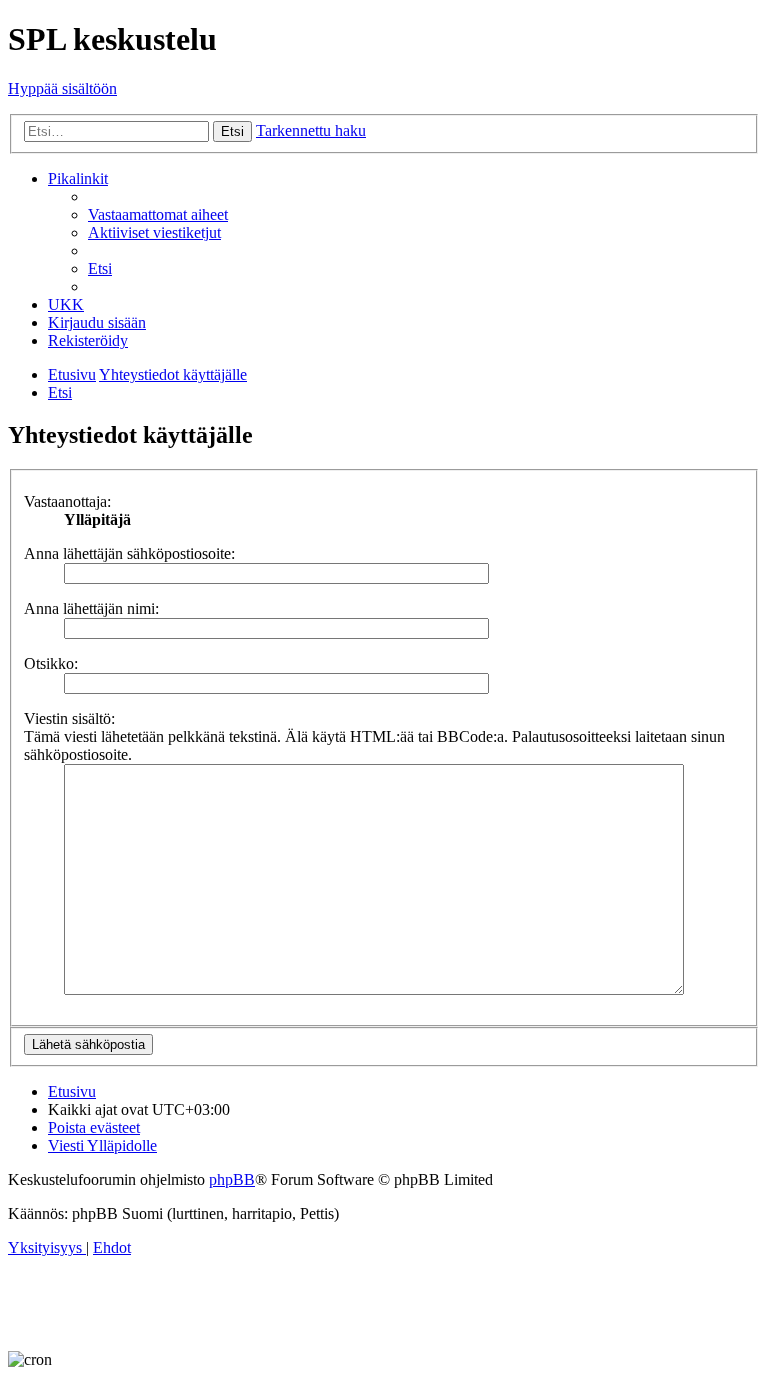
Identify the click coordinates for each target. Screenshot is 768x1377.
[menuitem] (158, 214)
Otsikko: (51, 663)
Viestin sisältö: (69, 718)
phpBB (232, 1179)
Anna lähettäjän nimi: (91, 608)
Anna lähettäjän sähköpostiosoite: (129, 553)
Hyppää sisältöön (62, 88)
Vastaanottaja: (67, 501)
